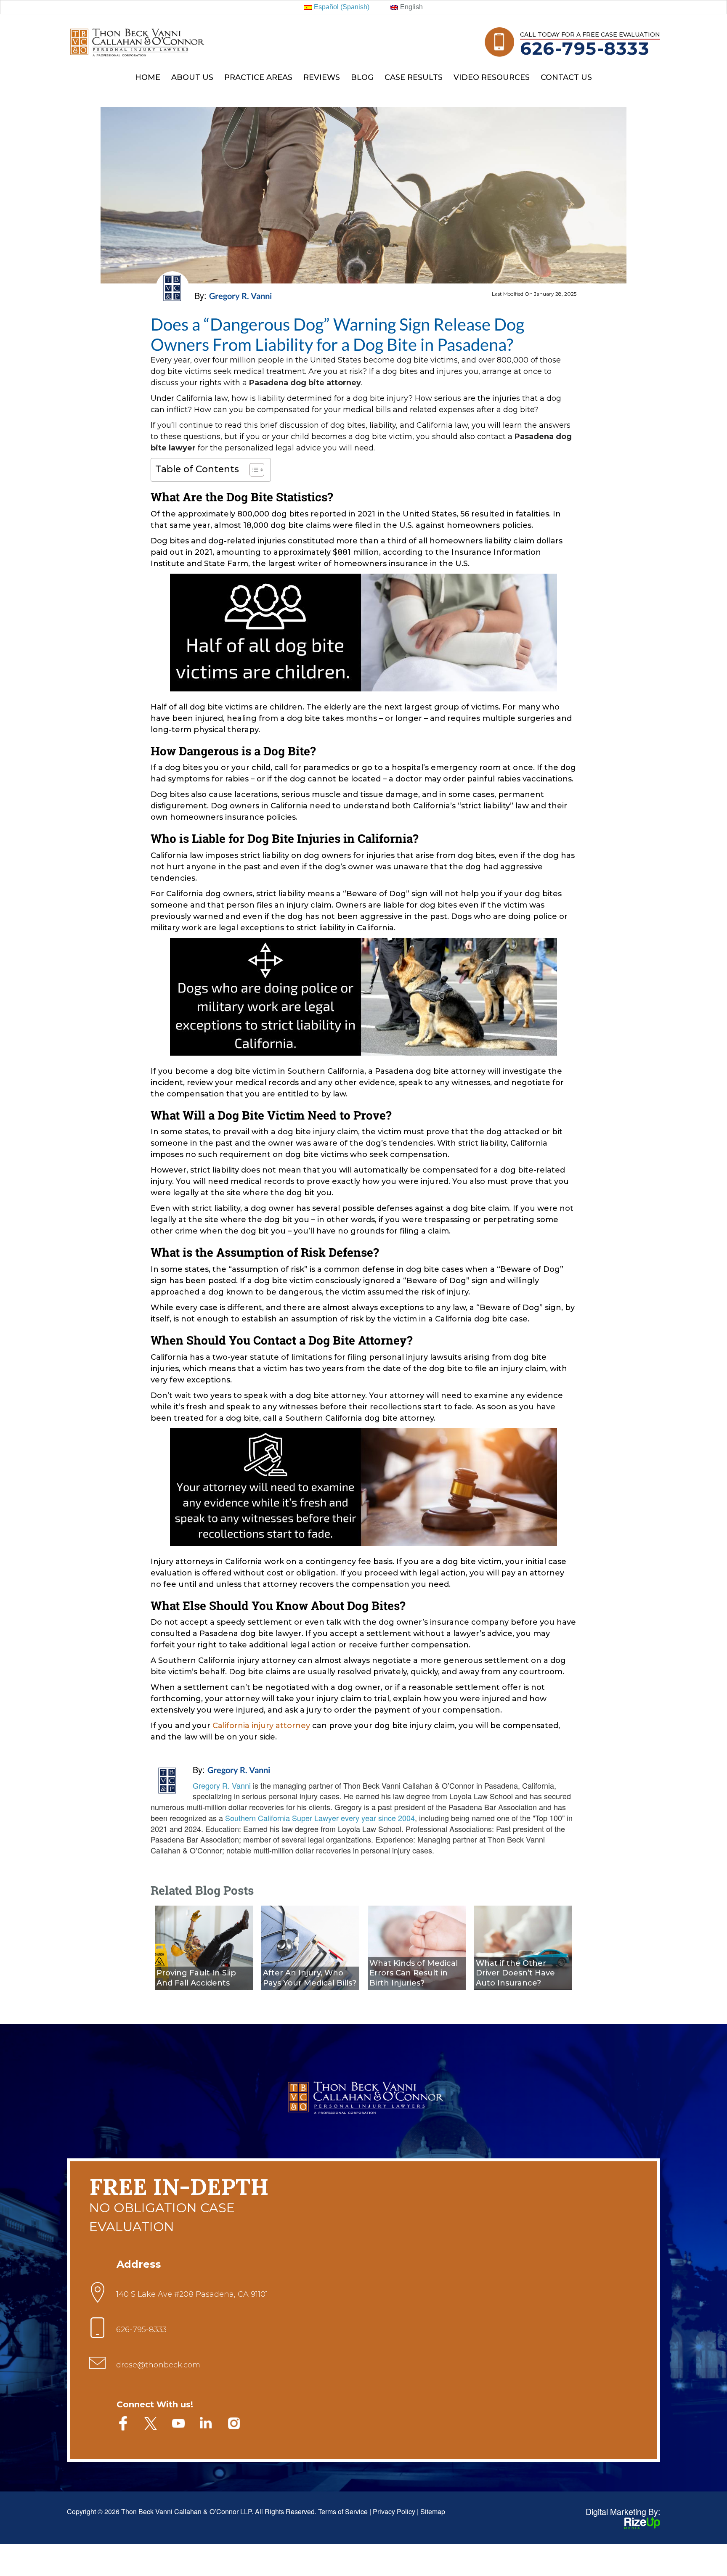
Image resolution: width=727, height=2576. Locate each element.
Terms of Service (343, 2511)
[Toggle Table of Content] (253, 470)
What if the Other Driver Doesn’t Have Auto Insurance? (515, 1973)
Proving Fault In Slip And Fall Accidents (196, 1978)
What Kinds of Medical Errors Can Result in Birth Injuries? (414, 1973)
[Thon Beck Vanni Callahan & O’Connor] (137, 30)
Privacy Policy (394, 2511)
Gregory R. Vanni (239, 1770)
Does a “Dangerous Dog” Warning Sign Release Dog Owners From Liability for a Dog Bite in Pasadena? (337, 334)
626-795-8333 (585, 48)
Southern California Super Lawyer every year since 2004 (320, 1818)
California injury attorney (261, 1726)
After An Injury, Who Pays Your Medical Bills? (310, 1978)
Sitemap (433, 2511)
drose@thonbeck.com (158, 2365)
